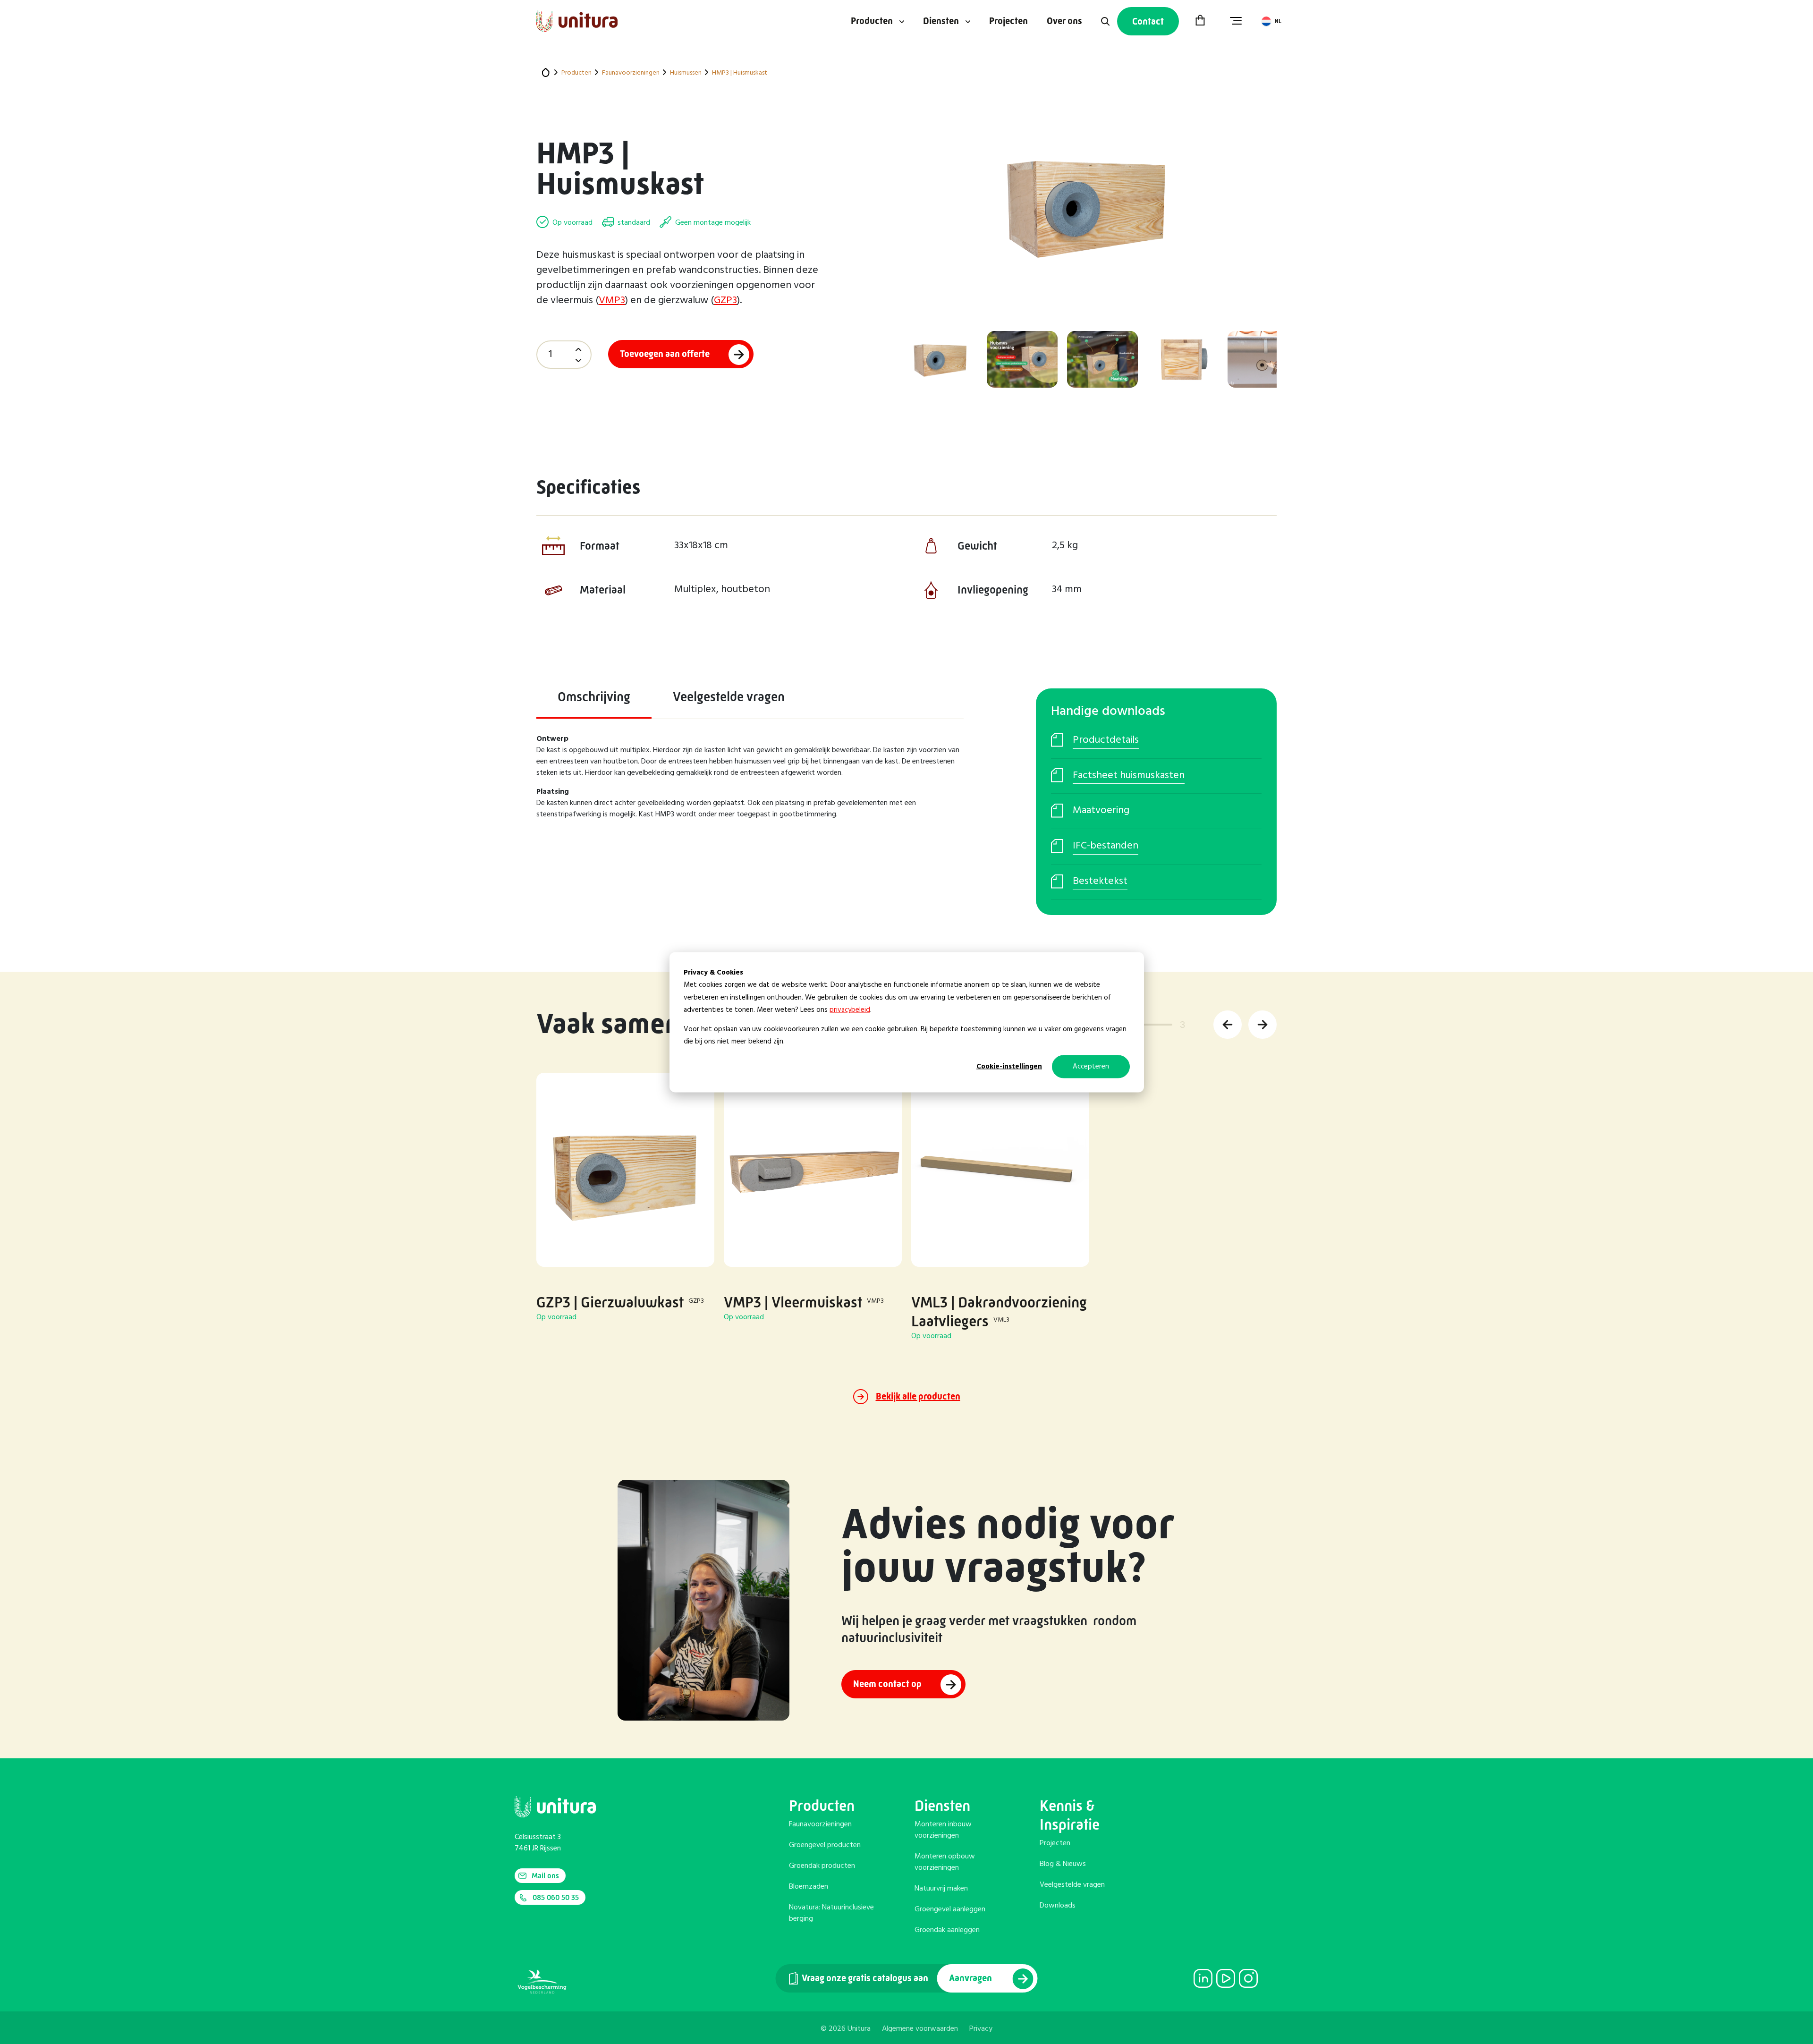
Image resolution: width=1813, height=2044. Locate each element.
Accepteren (1091, 1066)
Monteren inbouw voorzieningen (943, 1830)
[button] (1228, 1025)
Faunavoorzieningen (820, 1824)
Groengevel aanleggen (950, 1909)
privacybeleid (850, 1009)
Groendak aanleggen (947, 1930)
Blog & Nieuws (1063, 1864)
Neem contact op (887, 1684)
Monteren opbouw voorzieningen (945, 1862)
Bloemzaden (809, 1887)
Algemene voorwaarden (920, 2029)
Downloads (1058, 1906)
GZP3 (725, 301)
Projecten (1008, 21)
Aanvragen (971, 1978)
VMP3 (612, 301)
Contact (1148, 21)
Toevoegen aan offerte (665, 354)
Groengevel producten (825, 1845)
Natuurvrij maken (941, 1889)
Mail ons (545, 1876)
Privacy (981, 2029)
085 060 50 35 (556, 1897)
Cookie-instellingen (1009, 1066)
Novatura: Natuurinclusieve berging (831, 1913)
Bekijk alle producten (918, 1396)
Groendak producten (822, 1866)
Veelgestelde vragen (1072, 1885)
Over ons (1064, 21)
